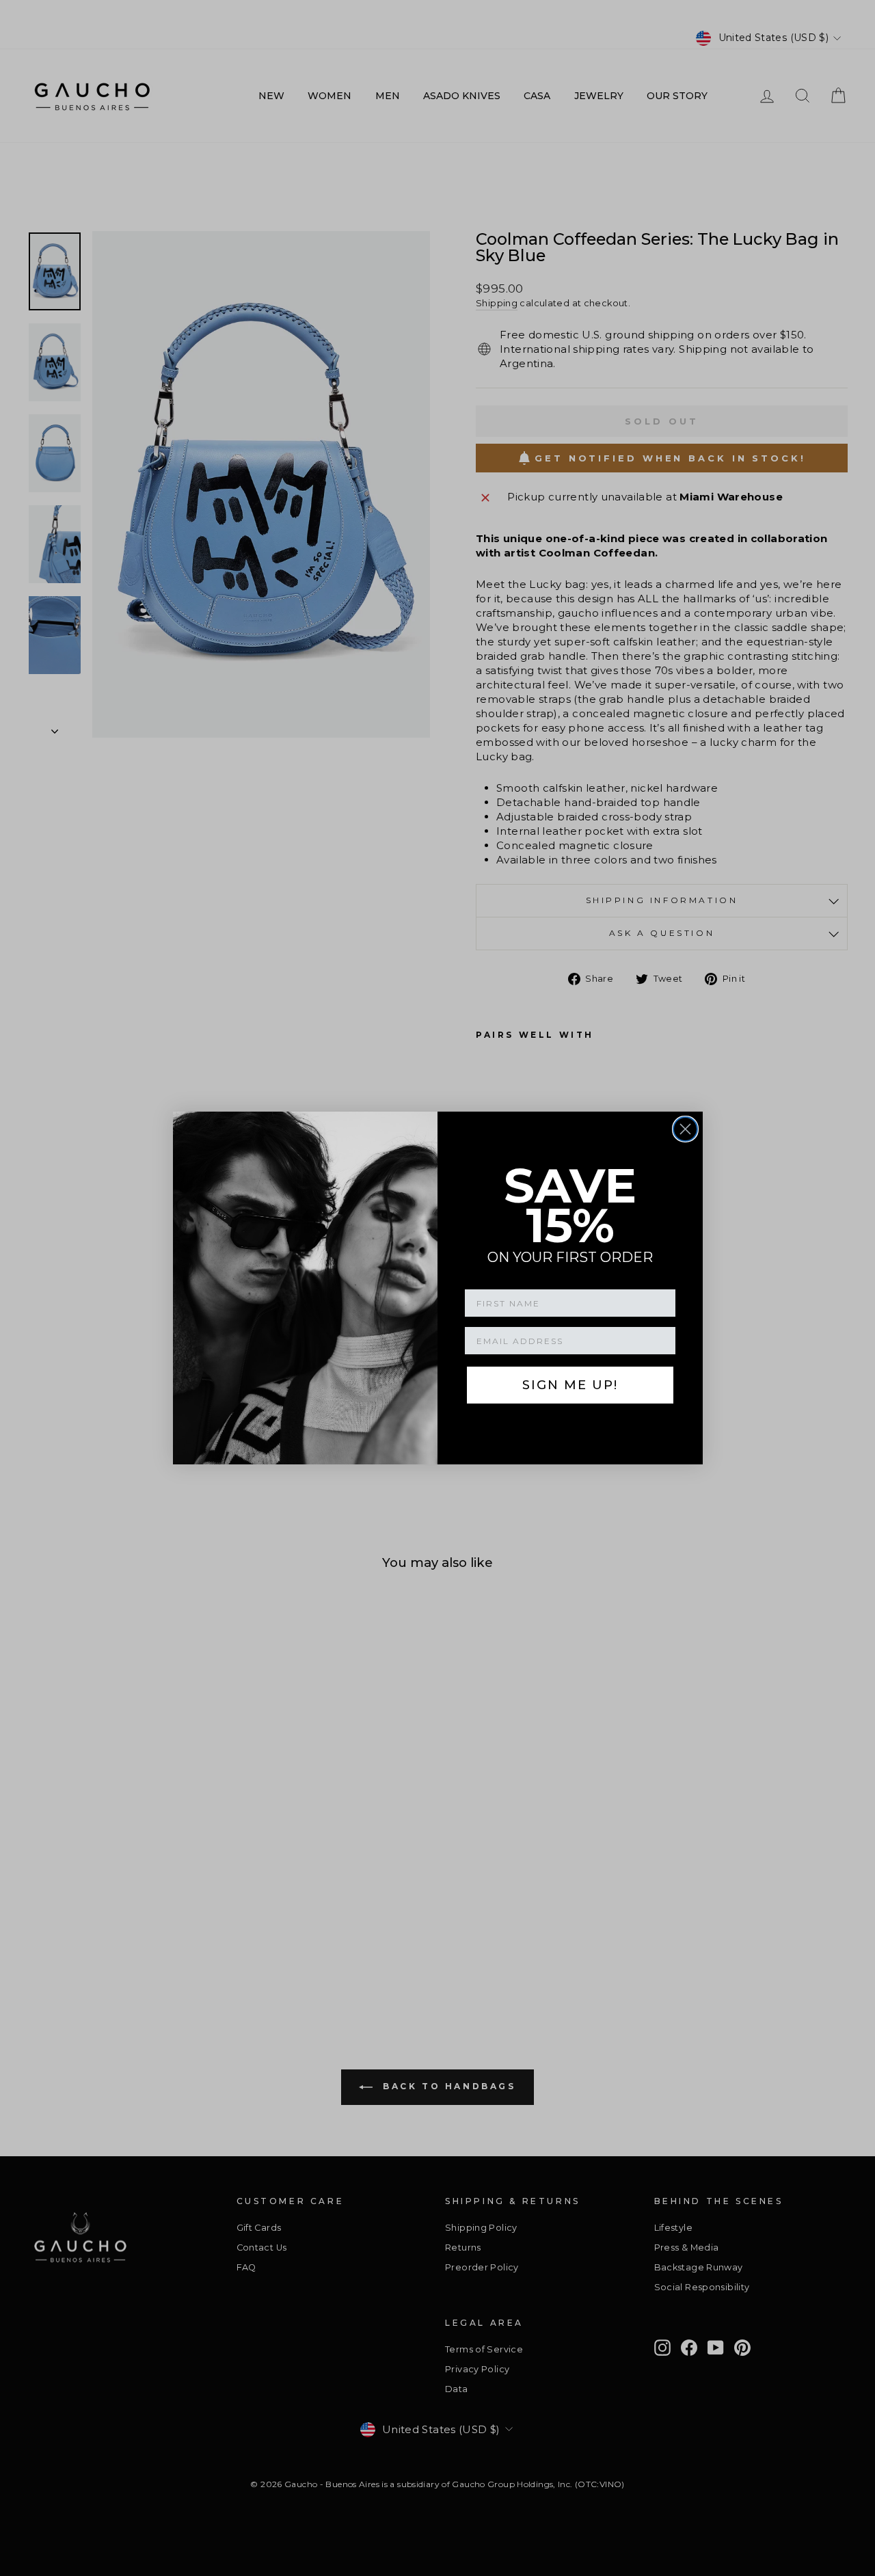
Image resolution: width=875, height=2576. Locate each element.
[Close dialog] (685, 1129)
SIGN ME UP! (570, 1385)
